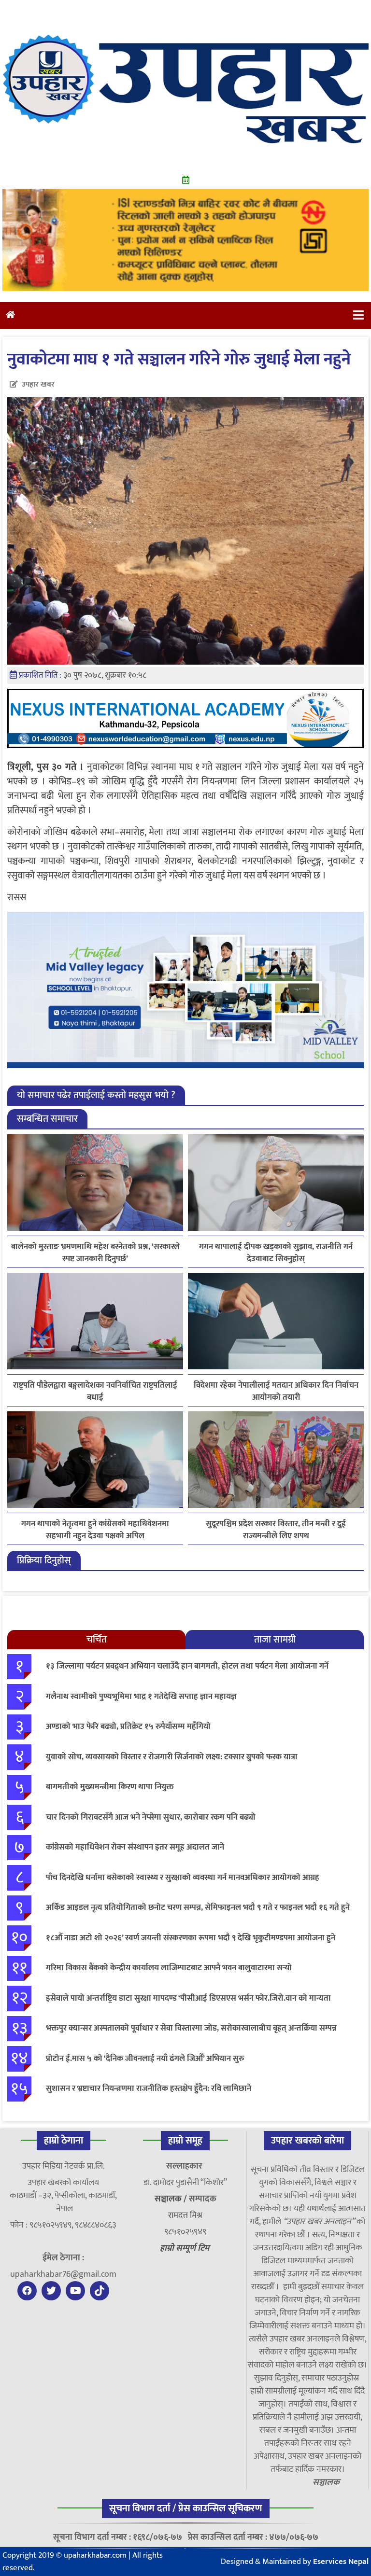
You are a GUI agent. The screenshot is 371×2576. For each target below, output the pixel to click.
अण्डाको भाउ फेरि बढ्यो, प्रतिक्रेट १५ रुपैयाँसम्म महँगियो (128, 1727)
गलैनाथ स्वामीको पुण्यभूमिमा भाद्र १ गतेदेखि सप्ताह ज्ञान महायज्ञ (141, 1697)
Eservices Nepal (341, 2562)
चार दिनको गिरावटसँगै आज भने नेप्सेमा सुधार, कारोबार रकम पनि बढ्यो (151, 1817)
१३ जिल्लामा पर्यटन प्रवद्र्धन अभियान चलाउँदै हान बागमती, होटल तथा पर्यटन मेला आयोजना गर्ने (187, 1666)
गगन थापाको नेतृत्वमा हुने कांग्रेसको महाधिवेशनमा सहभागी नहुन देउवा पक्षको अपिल (95, 1530)
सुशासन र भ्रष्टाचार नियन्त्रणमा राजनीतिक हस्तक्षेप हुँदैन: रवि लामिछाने (149, 2089)
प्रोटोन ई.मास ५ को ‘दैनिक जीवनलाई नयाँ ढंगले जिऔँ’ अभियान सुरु (145, 2059)
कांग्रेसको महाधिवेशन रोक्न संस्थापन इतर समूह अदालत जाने (135, 1847)
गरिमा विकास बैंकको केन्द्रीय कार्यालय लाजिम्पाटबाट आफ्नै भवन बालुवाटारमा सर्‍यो (169, 1968)
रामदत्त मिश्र (185, 2215)
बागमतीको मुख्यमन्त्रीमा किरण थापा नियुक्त (110, 1787)
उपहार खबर (38, 384)
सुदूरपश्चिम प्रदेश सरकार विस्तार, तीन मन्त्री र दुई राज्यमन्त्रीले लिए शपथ (276, 1530)
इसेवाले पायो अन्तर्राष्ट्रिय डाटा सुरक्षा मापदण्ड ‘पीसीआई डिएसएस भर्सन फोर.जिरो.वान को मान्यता (188, 1998)
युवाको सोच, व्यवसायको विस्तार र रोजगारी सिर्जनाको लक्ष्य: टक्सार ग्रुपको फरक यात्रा (172, 1757)
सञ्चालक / (172, 2199)
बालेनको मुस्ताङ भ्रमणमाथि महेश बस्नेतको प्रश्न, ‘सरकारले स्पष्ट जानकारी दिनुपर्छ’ (95, 1253)
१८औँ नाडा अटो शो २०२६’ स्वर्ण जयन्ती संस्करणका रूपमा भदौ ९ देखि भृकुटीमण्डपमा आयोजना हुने (191, 1938)
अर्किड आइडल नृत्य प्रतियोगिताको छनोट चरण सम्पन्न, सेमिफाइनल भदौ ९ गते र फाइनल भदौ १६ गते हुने (198, 1908)
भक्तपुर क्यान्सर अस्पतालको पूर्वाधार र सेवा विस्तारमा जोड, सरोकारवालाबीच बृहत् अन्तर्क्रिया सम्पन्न (191, 2028)
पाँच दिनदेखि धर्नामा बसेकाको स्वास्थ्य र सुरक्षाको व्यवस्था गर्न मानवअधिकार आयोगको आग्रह (183, 1878)
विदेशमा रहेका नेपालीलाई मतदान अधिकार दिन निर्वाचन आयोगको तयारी (276, 1392)
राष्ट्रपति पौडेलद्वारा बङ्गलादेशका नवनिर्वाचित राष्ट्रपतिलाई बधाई (95, 1392)
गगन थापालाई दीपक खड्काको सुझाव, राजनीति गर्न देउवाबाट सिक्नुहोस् (276, 1253)
